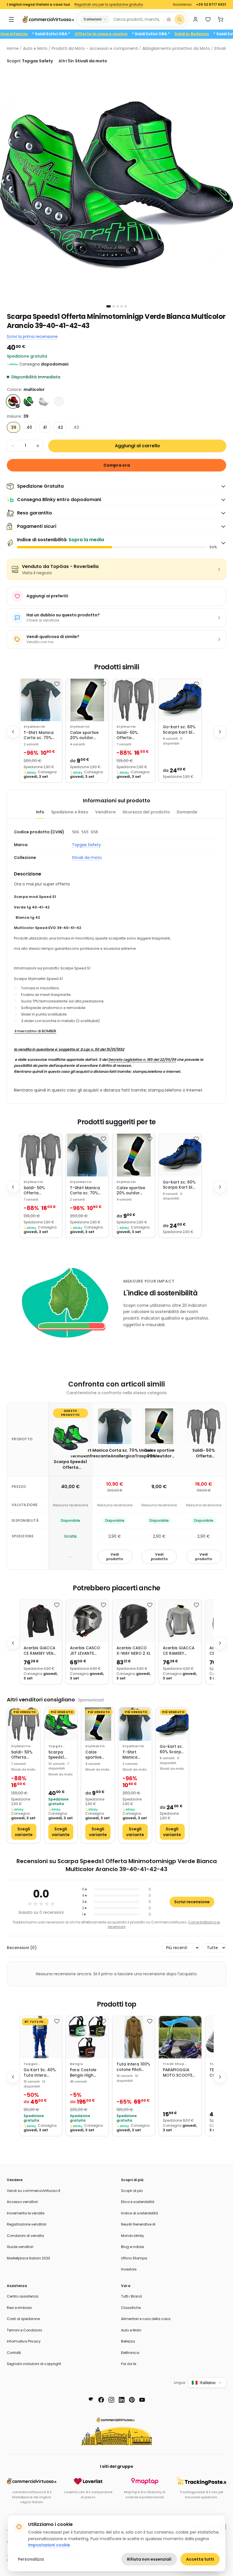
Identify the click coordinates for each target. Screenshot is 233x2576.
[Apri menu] (11, 19)
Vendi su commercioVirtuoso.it (34, 2191)
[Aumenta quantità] (38, 446)
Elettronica (130, 2353)
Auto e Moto (35, 48)
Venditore (105, 812)
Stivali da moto (87, 858)
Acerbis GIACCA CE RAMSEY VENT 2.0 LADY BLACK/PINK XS (40, 1651)
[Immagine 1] (109, 306)
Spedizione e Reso (70, 812)
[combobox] (137, 19)
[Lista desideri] (208, 19)
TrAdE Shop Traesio (173, 2064)
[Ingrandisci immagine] (116, 185)
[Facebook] (101, 2400)
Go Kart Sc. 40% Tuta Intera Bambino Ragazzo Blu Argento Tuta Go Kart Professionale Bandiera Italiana (40, 2073)
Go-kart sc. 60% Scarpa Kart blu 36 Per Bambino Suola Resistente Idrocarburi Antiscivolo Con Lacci (179, 730)
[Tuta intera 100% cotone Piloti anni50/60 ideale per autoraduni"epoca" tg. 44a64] (134, 2037)
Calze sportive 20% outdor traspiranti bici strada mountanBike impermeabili (85, 736)
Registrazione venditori (27, 2224)
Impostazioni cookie (49, 2545)
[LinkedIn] (122, 2400)
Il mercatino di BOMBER (35, 1031)
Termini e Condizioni (24, 2330)
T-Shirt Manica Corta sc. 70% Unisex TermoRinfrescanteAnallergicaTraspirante (41, 736)
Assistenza (182, 5)
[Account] (195, 19)
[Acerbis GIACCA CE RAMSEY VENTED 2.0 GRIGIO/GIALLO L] (180, 1621)
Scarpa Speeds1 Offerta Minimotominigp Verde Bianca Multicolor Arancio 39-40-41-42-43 (61, 1755)
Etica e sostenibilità (138, 2202)
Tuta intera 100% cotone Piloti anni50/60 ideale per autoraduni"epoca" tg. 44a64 (134, 2067)
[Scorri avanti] (220, 732)
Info (40, 812)
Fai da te (129, 2364)
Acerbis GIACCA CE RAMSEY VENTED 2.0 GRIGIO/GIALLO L (179, 1651)
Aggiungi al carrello (137, 446)
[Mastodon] (91, 2400)
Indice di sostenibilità (140, 2213)
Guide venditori (20, 2247)
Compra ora (117, 465)
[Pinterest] (132, 2400)
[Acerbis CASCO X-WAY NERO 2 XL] (134, 1621)
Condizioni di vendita (25, 2236)
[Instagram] (111, 2400)
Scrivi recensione (192, 1902)
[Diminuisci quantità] (13, 446)
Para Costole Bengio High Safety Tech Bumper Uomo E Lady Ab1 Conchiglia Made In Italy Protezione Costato (87, 2073)
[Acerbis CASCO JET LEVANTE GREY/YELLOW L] (87, 1621)
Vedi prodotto (115, 1557)
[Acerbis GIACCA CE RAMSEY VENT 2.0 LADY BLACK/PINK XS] (41, 1621)
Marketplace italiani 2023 (28, 2258)
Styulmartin (34, 727)
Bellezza (128, 2341)
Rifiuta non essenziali (149, 2559)
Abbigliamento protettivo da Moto (176, 48)
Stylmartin (80, 727)
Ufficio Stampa (134, 2258)
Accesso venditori (22, 2202)
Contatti (14, 2353)
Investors (129, 2269)
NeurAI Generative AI (138, 2224)
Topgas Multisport (33, 2064)
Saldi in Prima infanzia (40, 34)
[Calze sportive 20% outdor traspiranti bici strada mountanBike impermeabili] (87, 700)
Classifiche (131, 2308)
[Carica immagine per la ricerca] (169, 19)
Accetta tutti (200, 2559)
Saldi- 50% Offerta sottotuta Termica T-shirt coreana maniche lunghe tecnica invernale (133, 736)
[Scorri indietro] (13, 732)
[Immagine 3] (118, 306)
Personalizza (31, 2559)
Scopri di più (132, 2191)
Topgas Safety (86, 845)
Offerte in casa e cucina (138, 34)
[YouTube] (142, 2400)
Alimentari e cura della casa (146, 2319)
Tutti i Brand (131, 2296)
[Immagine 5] (126, 306)
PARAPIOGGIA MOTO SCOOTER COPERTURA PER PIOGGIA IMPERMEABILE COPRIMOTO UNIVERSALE (179, 2073)
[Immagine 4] (122, 306)
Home (13, 48)
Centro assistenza (23, 2296)
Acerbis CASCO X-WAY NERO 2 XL (134, 1651)
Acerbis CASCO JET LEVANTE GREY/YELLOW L (85, 1651)
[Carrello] (220, 19)
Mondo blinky (133, 2236)
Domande (187, 812)
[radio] (13, 401)
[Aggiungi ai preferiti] (57, 684)
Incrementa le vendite (26, 2213)
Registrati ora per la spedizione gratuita (109, 5)
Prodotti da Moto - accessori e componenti (95, 48)
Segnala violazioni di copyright (34, 2364)
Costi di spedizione (23, 2319)
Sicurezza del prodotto (146, 812)
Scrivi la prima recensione (32, 337)
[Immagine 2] (114, 306)
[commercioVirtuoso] (48, 19)
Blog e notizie (132, 2247)
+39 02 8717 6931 (211, 5)
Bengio (76, 2064)
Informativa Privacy (24, 2341)
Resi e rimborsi (19, 2308)
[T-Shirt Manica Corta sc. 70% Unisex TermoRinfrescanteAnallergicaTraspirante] (41, 700)
